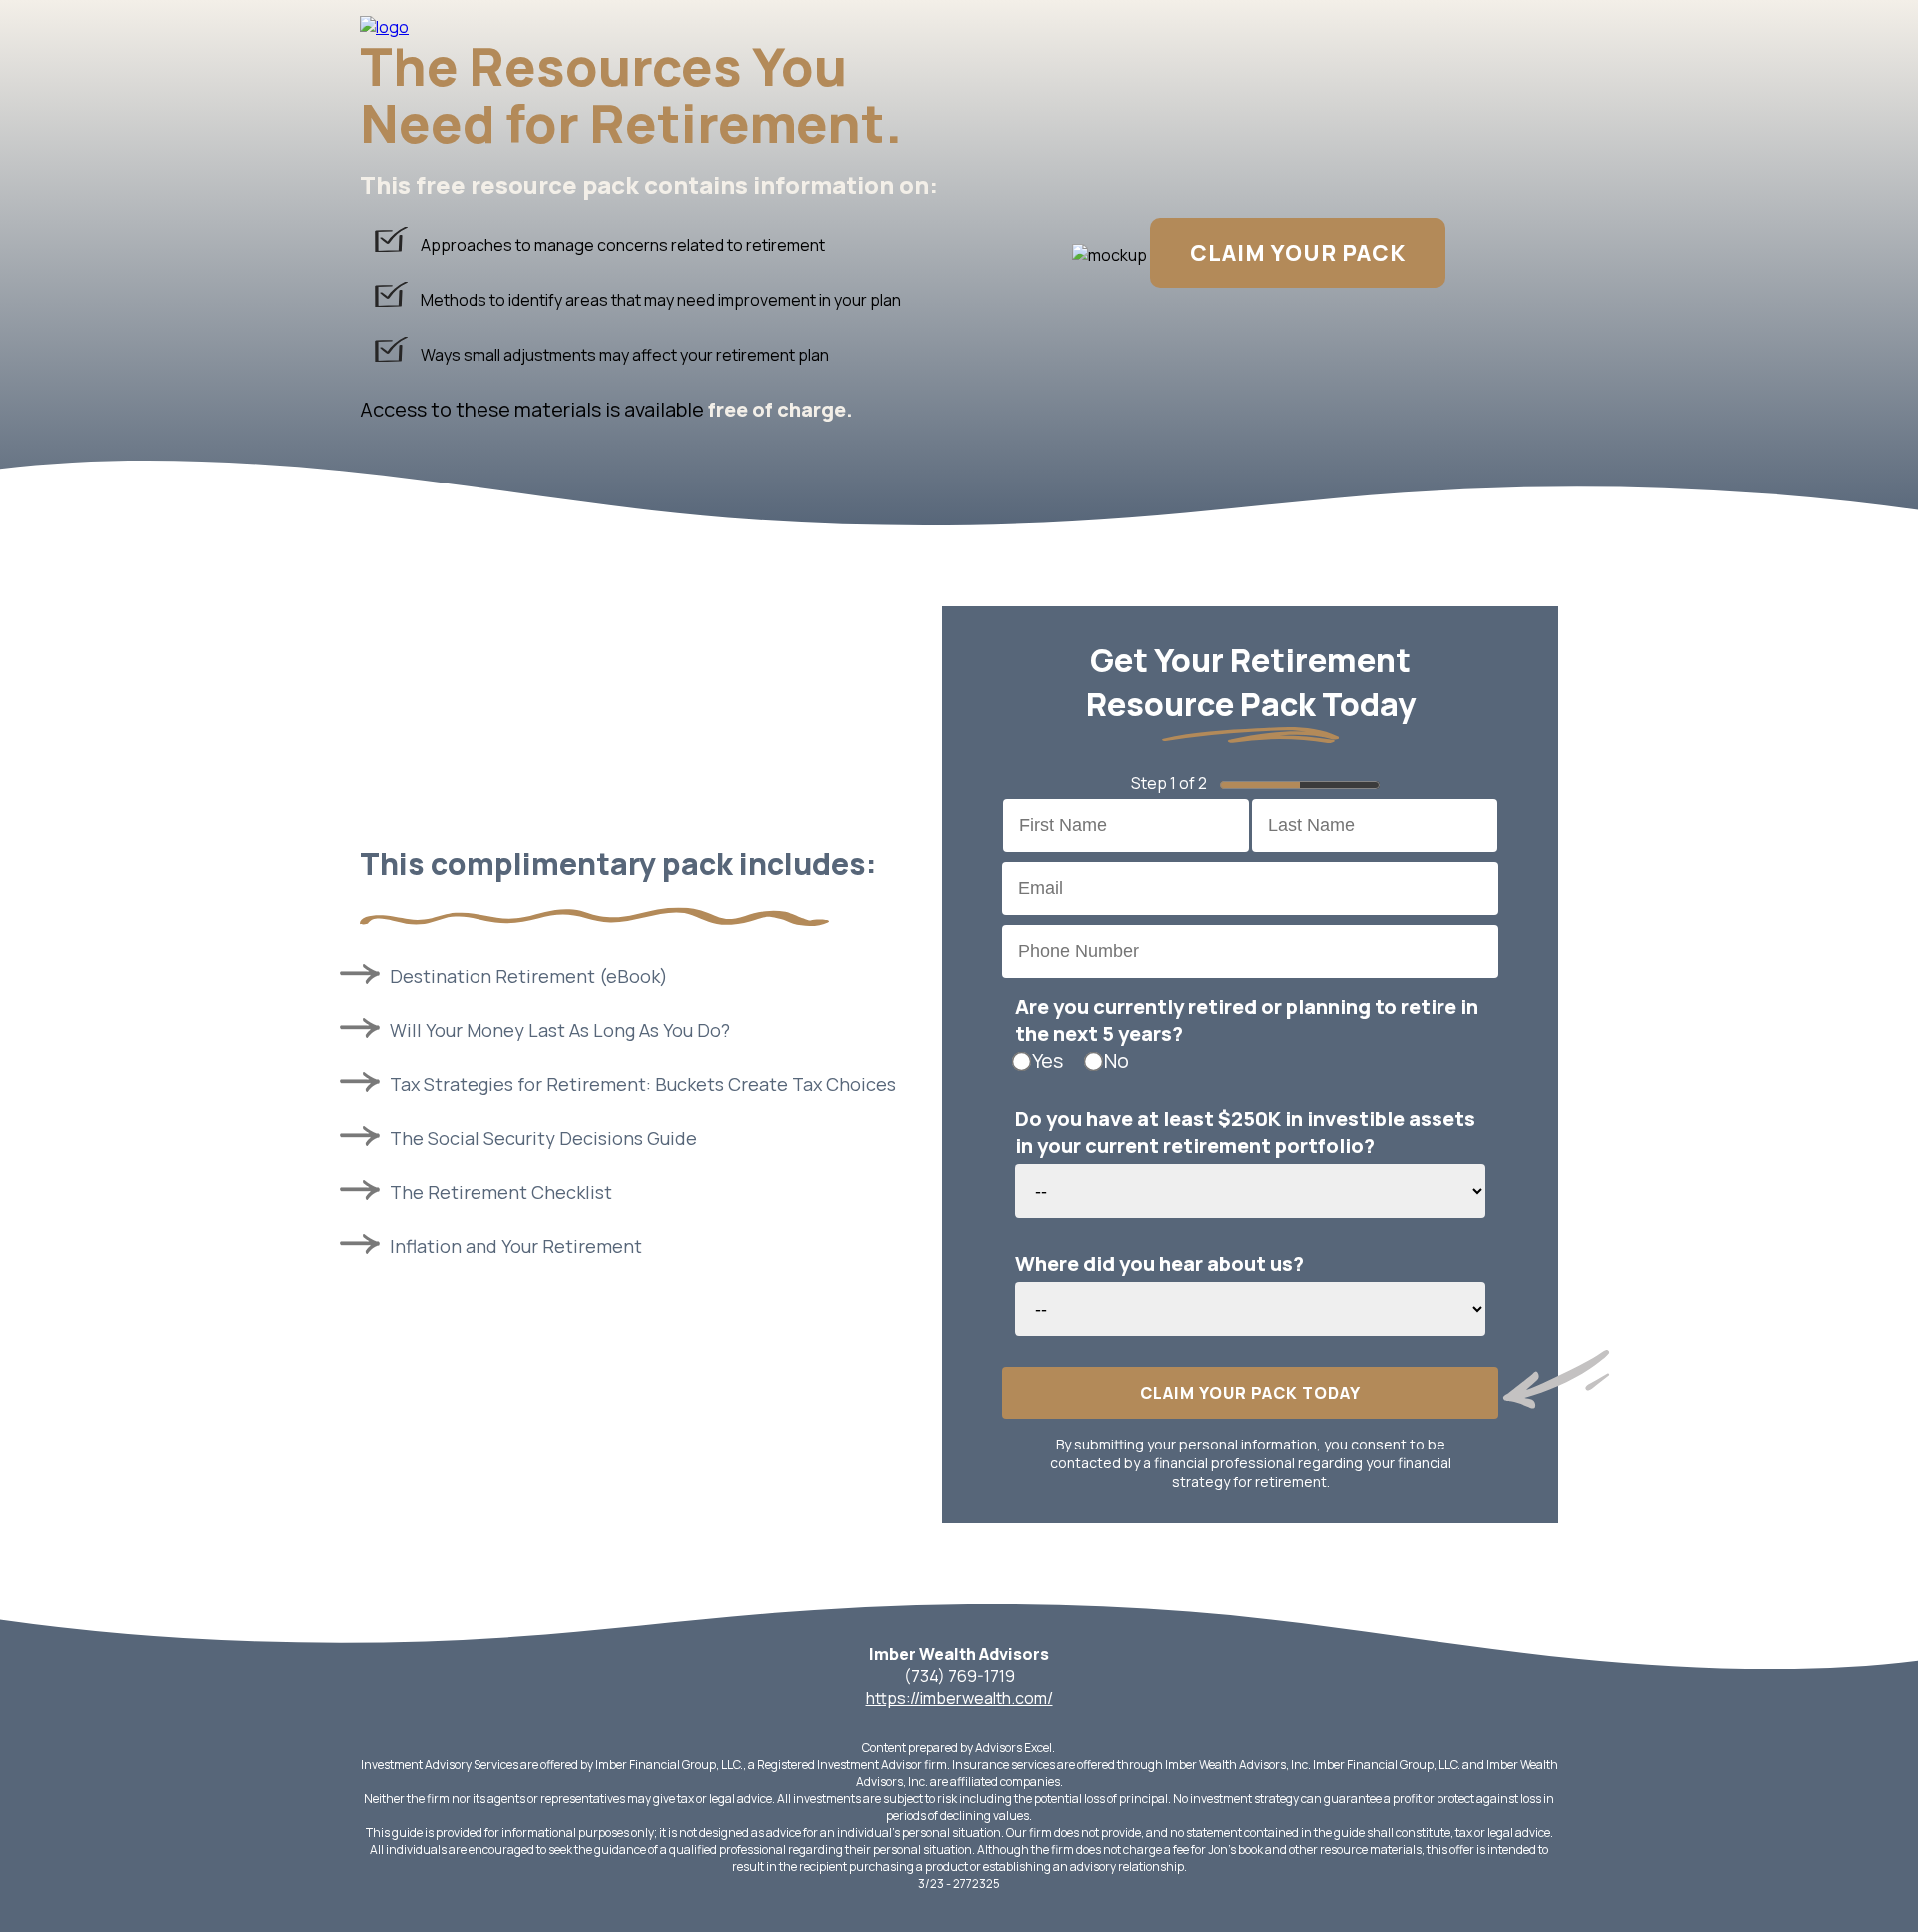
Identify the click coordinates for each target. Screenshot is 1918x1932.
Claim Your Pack (1298, 253)
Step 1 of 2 (1169, 783)
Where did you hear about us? (1159, 1263)
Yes (1047, 1060)
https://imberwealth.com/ (959, 1698)
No (1116, 1060)
